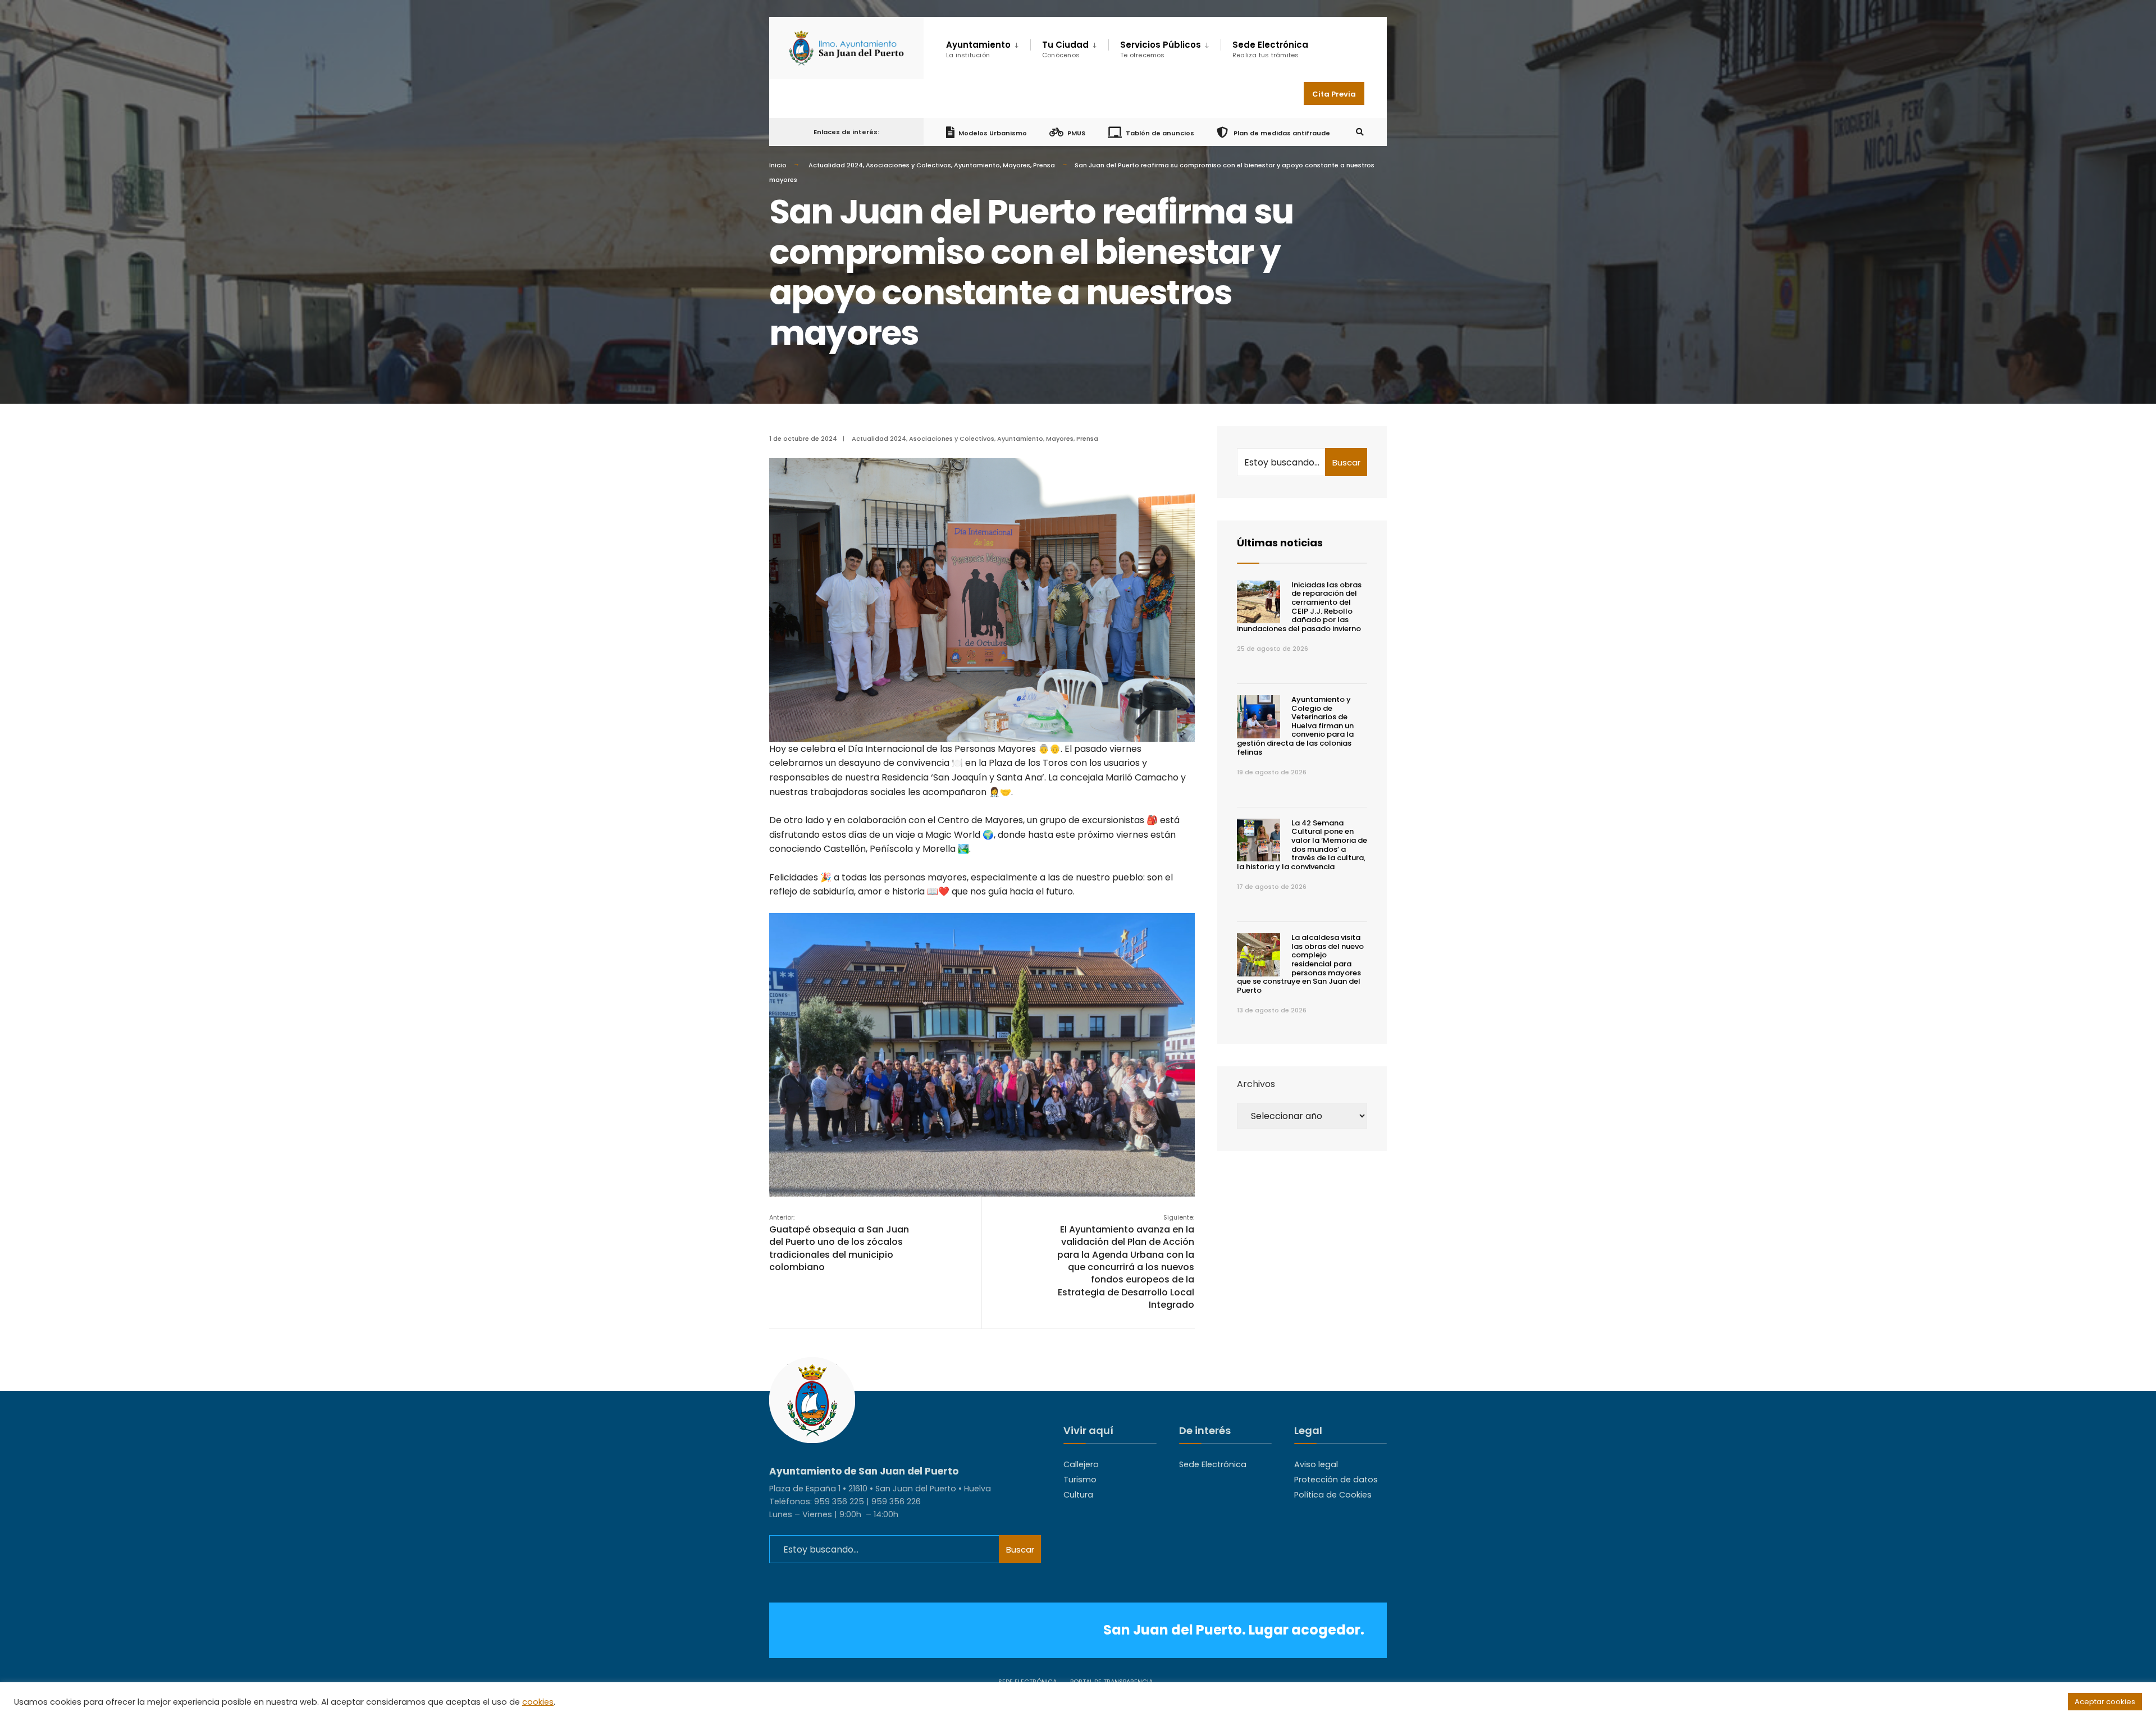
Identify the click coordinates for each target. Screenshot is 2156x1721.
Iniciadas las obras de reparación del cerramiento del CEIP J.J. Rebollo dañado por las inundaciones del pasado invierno (1299, 607)
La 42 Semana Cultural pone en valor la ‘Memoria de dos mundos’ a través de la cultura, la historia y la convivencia (1302, 845)
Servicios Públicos (1161, 49)
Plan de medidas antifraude (1281, 133)
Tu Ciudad (1065, 49)
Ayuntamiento (977, 165)
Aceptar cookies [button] (2105, 1702)
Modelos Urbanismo (993, 133)
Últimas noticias (1280, 543)
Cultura (1078, 1495)
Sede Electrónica (1270, 49)
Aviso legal (1316, 1464)
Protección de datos (1336, 1480)
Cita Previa (1334, 94)
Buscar (1346, 462)
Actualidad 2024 (836, 165)
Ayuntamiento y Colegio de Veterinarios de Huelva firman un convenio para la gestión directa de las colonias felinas (1295, 726)
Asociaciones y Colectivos (908, 165)
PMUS (1076, 133)
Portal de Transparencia (1111, 1682)
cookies (538, 1702)
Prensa (1044, 165)
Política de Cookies (1333, 1495)
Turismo (1080, 1480)
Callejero (1081, 1464)
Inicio (778, 165)
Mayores (1017, 165)
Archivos (1256, 1084)
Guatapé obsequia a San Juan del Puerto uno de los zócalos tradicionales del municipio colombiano (839, 1243)
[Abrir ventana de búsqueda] (1360, 132)
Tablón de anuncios (1160, 133)
